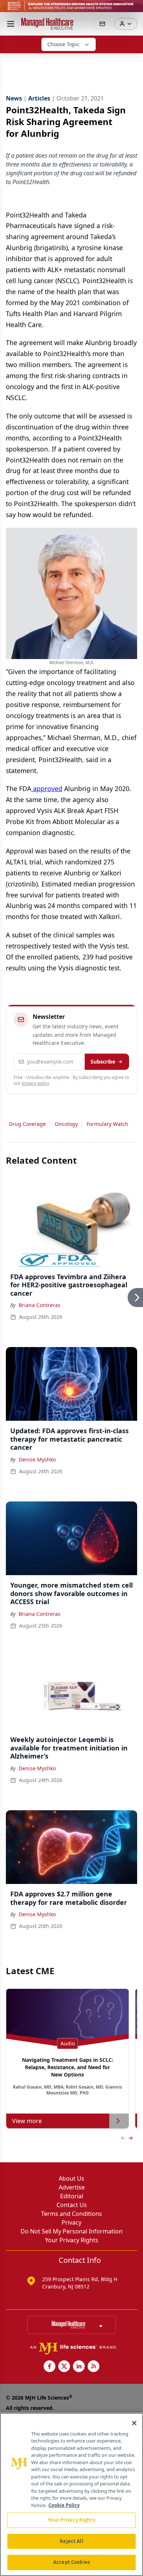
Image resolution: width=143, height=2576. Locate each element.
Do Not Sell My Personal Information (71, 2231)
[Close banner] (133, 10)
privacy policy (35, 1083)
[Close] (134, 2423)
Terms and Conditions (71, 2214)
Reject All (71, 2541)
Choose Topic (63, 44)
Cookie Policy (64, 2505)
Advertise (72, 2187)
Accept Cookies (71, 2562)
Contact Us (72, 2205)
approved (47, 788)
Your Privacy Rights (72, 2240)
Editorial (72, 2196)
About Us (71, 2178)
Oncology (66, 1124)
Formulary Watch (107, 1124)
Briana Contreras (40, 1305)
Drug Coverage (27, 1124)
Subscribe (103, 1062)
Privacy (71, 2222)
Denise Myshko (37, 1459)
